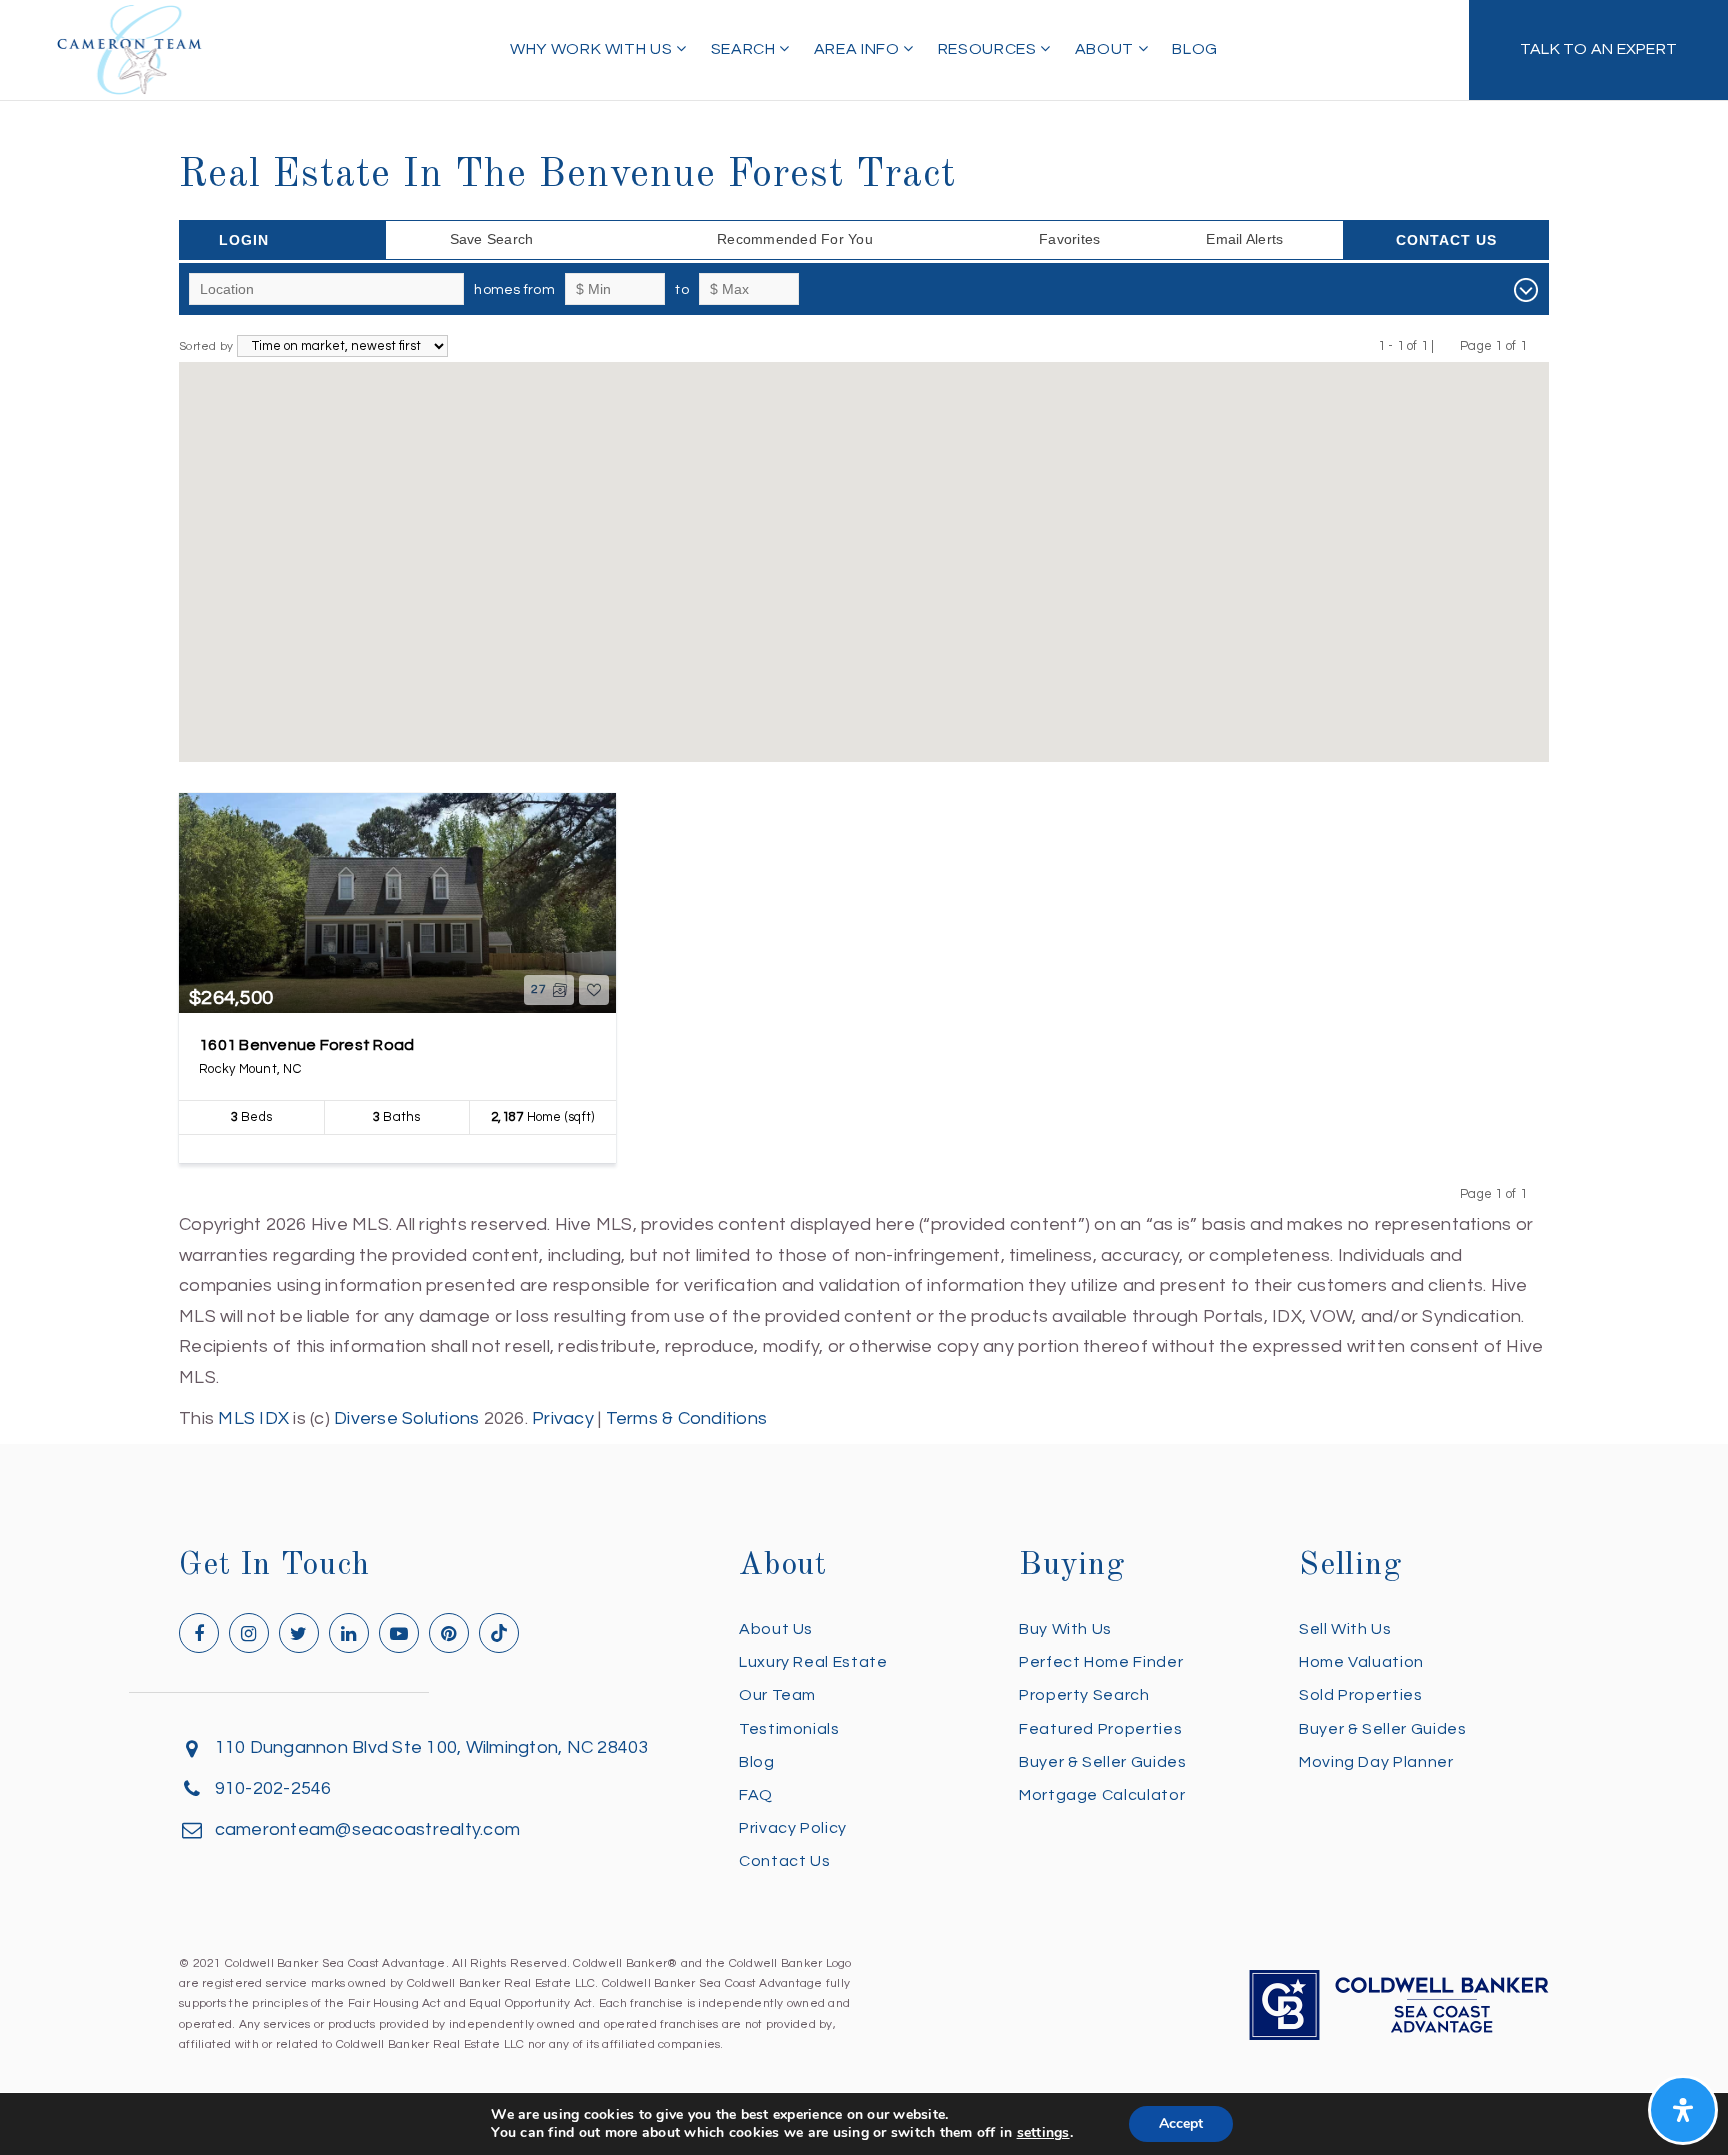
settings (1043, 2133)
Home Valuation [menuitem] (1361, 1662)
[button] (863, 549)
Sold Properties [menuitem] (1361, 1695)
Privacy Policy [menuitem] (793, 1828)
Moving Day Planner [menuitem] (1376, 1762)
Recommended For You (795, 239)
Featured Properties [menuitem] (1100, 1729)
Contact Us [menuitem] (784, 1861)
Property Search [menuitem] (1084, 1695)
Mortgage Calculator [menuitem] (1102, 1795)
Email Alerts (1244, 239)
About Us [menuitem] (776, 1629)
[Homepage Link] (130, 48)
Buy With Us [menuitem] (1065, 1629)
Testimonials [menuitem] (789, 1729)
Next (1539, 345)
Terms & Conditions (687, 1418)
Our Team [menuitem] (777, 1695)
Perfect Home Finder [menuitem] (1101, 1662)
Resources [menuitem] (989, 49)
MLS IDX (253, 1418)
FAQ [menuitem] (756, 1795)
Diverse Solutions (406, 1418)
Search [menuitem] (745, 49)
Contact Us (1446, 240)
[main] (864, 717)
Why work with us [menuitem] (593, 49)
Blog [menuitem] (1195, 49)
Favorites (1069, 239)
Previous (1447, 345)
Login (244, 240)
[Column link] (1598, 50)
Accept (1181, 2123)
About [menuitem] (1106, 49)
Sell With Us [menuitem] (1345, 1629)
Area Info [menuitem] (858, 49)
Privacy (563, 1418)
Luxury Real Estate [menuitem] (813, 1662)
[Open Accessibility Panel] (1683, 2110)
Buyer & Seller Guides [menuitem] (1102, 1762)
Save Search (492, 239)
